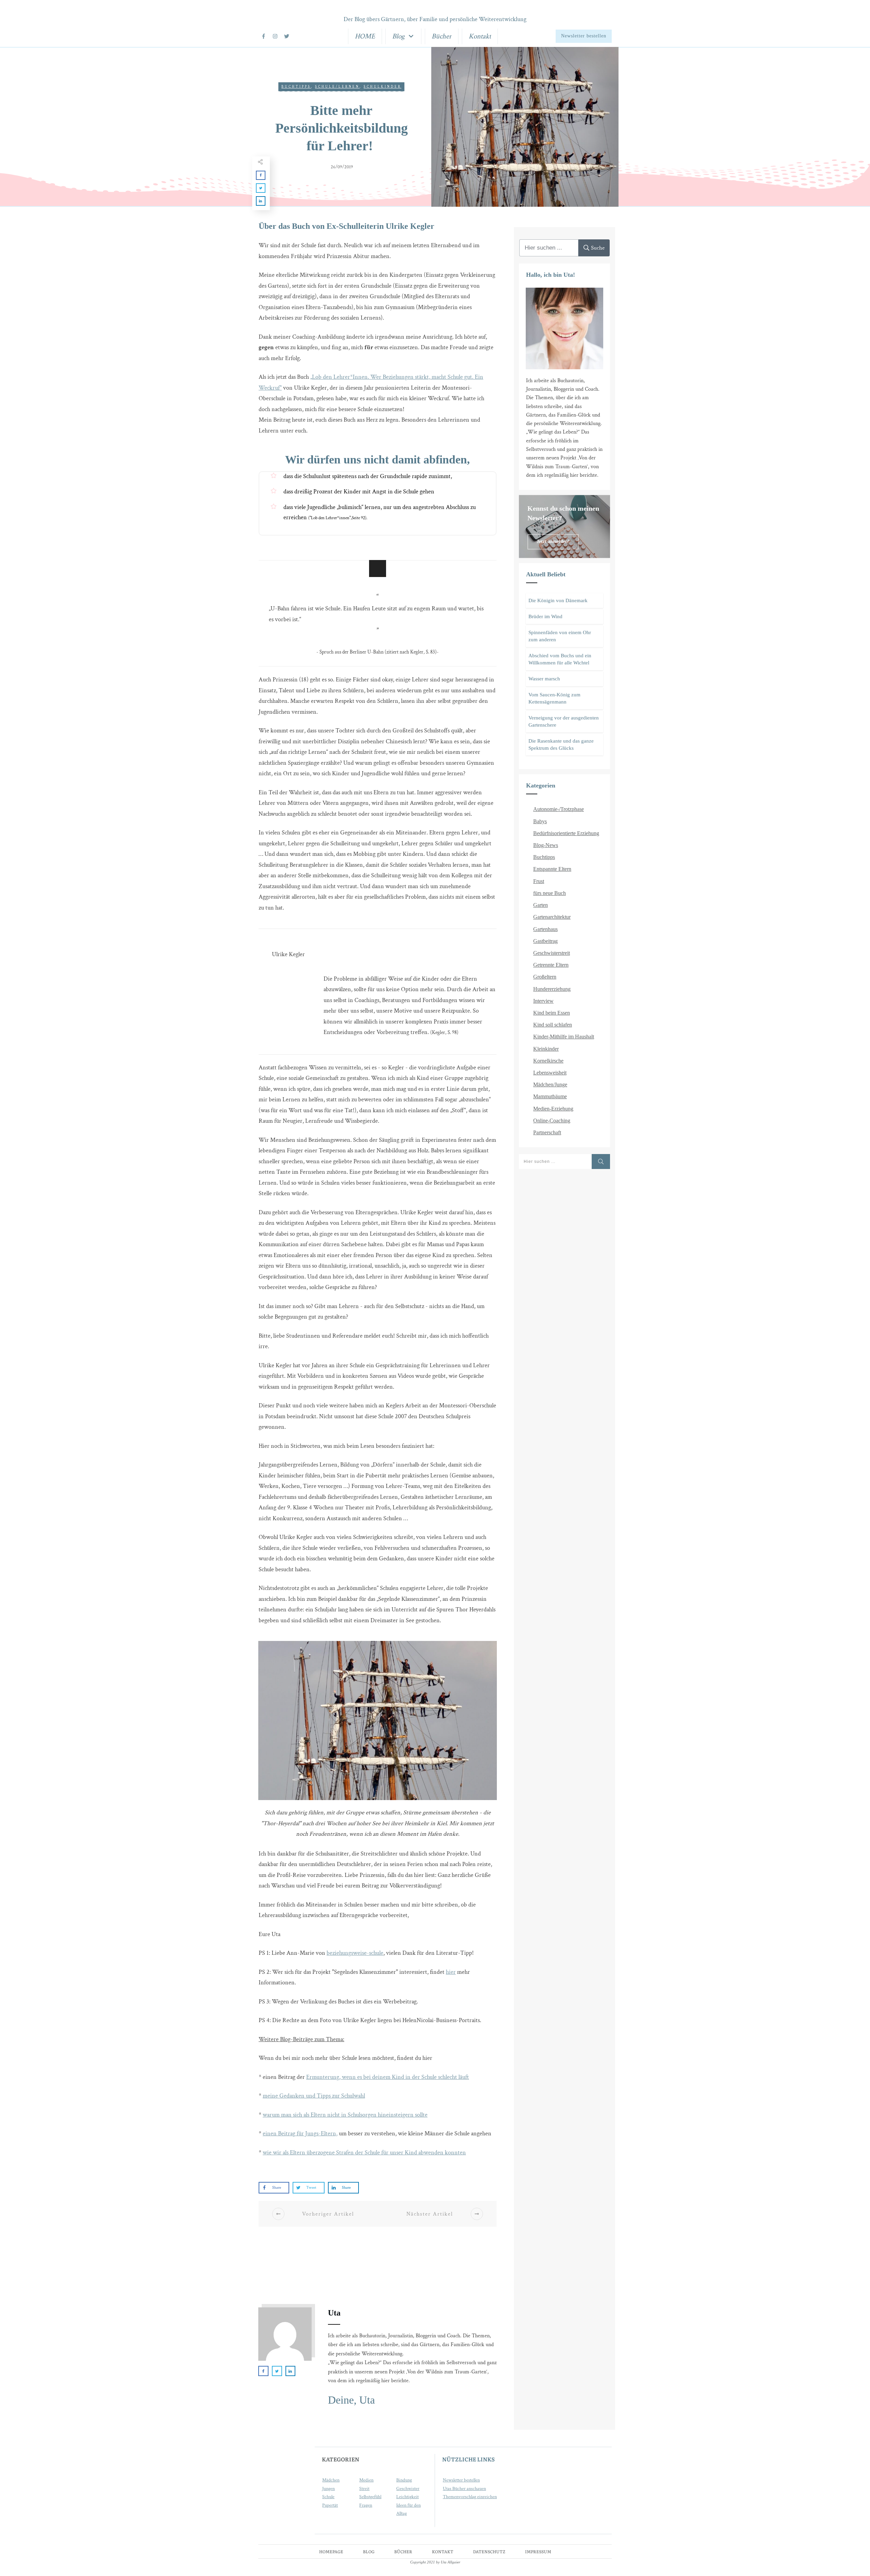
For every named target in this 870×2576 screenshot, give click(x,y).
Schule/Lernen (337, 87)
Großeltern (545, 977)
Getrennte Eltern (551, 965)
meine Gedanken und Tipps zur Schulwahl (314, 2096)
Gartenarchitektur (552, 917)
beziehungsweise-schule (355, 1953)
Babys (540, 821)
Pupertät (330, 2505)
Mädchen (331, 2480)
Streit (364, 2489)
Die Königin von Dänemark (558, 600)
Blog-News (546, 845)
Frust (539, 881)
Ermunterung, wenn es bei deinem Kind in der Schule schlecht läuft (388, 2077)
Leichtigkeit (407, 2497)
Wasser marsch (544, 679)
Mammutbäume (550, 1096)
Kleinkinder (546, 1049)
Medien (366, 2480)
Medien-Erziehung (553, 1109)
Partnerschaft (547, 1132)
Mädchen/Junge (550, 1084)
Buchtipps (296, 87)
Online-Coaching (552, 1121)
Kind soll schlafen (553, 1025)
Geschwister (408, 2489)
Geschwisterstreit (552, 953)
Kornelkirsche (548, 1061)
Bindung (404, 2480)
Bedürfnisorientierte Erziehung (566, 833)
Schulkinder (382, 87)
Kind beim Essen (552, 1013)
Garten (541, 905)
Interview (543, 1001)
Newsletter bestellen (461, 2480)
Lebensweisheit (550, 1073)
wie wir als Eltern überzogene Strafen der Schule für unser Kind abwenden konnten (364, 2153)
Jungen (328, 2489)
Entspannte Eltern (552, 869)
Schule (328, 2497)
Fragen (366, 2505)
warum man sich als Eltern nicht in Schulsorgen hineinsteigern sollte (345, 2115)
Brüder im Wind (545, 616)
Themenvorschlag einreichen (470, 2497)
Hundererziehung (552, 989)
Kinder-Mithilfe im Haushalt (564, 1037)
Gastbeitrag (545, 941)
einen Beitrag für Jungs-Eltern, (300, 2133)
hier (451, 1972)
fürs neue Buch (550, 893)
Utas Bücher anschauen (464, 2489)
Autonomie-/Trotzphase (559, 809)
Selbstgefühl (370, 2497)
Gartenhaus (545, 929)
